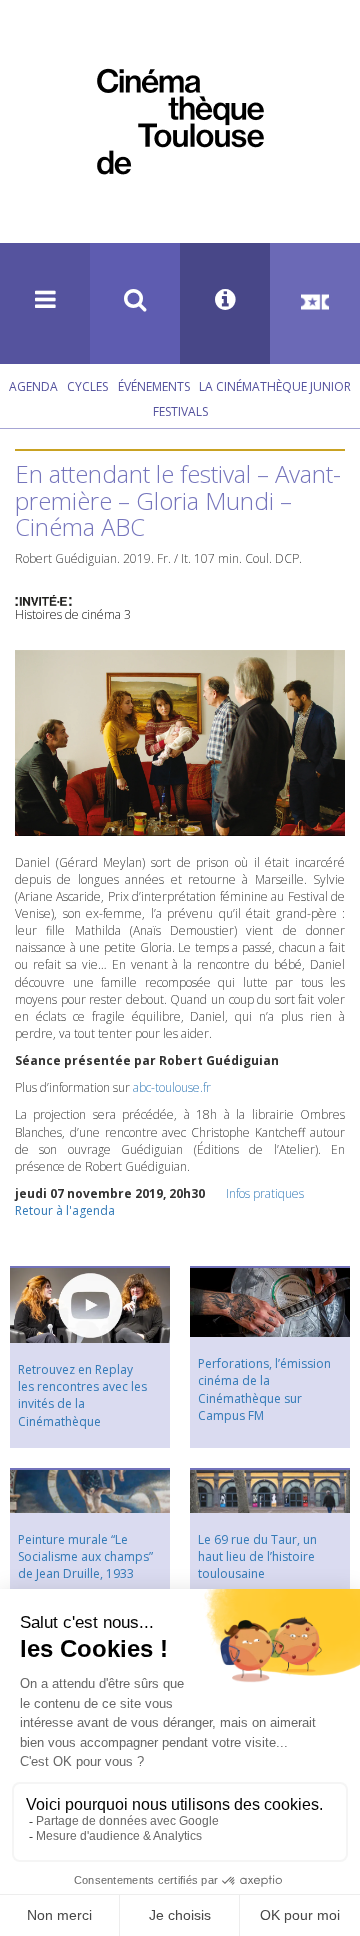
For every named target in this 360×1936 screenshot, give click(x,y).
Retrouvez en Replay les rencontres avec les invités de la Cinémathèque (82, 1395)
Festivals (180, 411)
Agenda (33, 386)
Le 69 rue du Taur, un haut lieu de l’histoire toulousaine (257, 1556)
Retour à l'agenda (65, 1210)
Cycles (87, 386)
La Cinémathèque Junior (275, 386)
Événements (154, 386)
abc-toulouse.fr (172, 1087)
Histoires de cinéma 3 (73, 614)
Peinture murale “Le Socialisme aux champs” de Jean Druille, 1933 (85, 1556)
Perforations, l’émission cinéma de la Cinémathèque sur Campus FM (264, 1389)
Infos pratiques (265, 1193)
